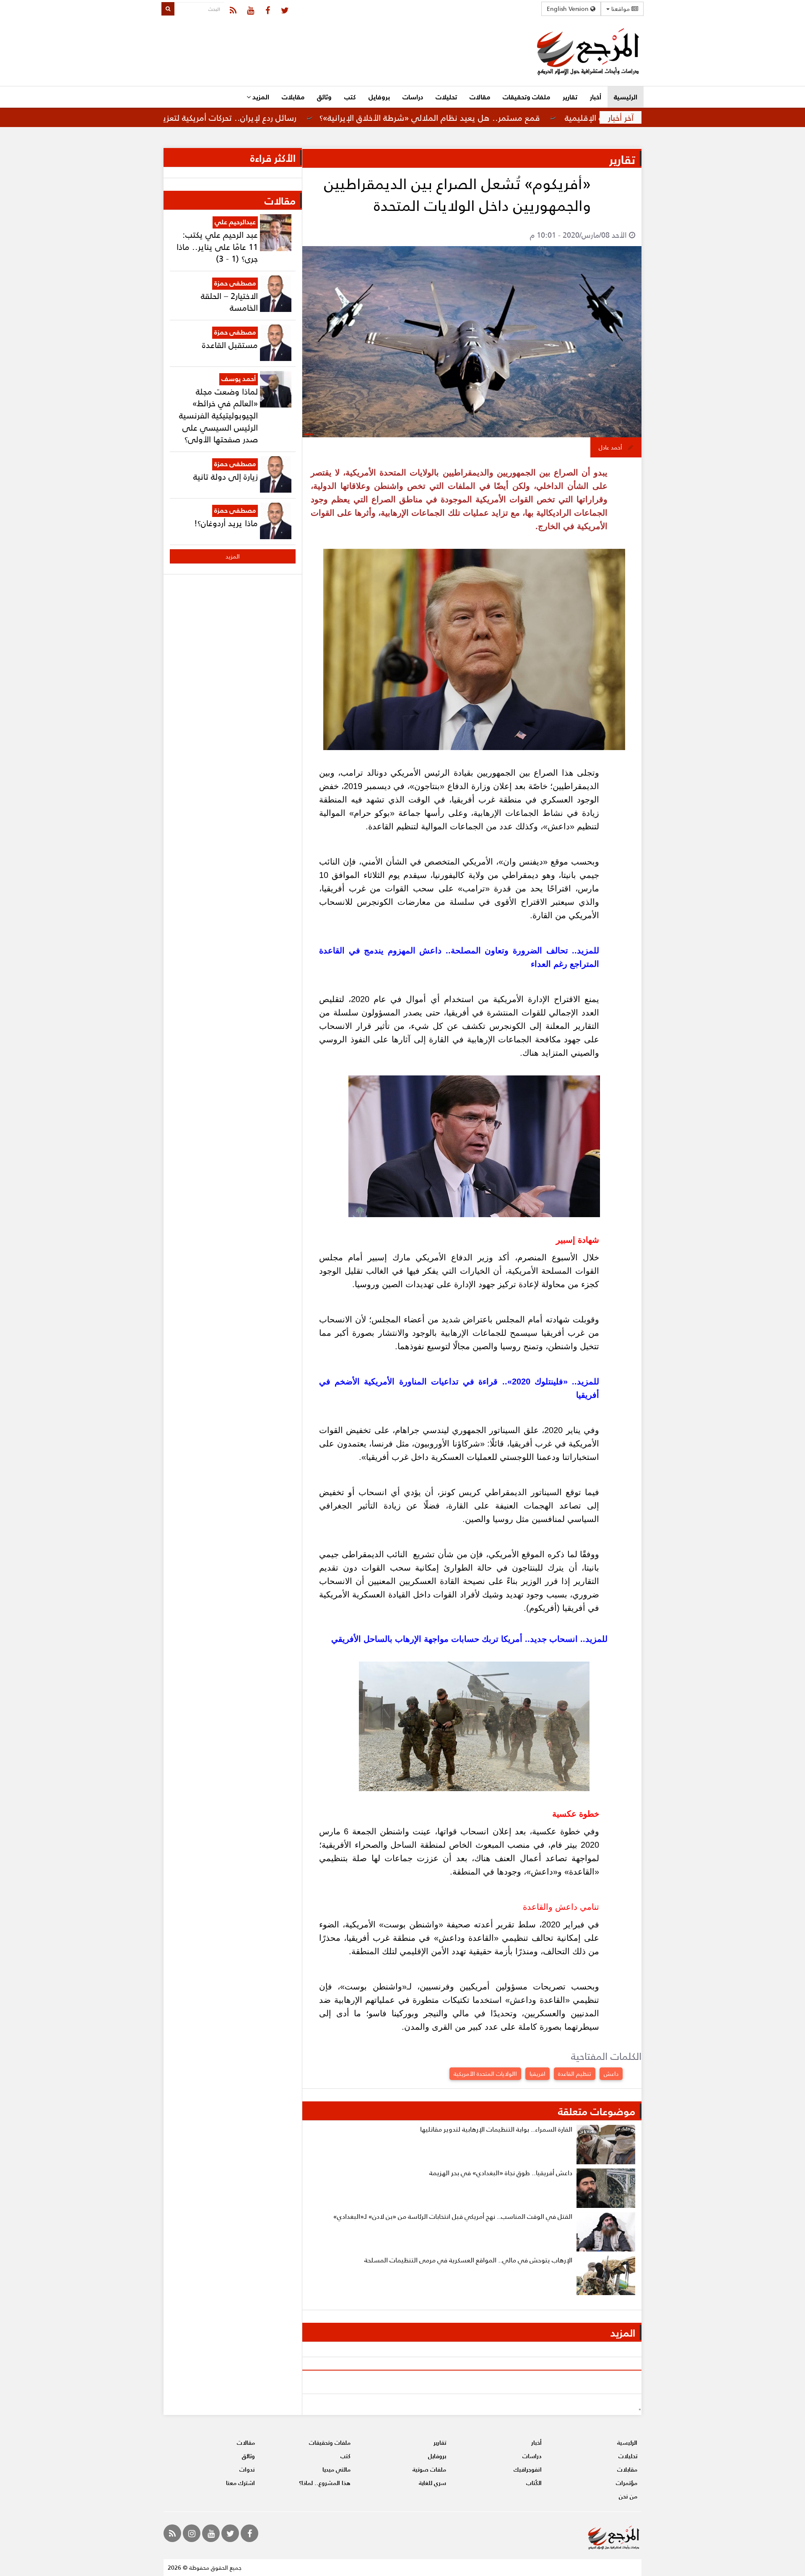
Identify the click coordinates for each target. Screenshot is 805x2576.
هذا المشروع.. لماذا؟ (325, 2483)
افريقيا (538, 2074)
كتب (350, 97)
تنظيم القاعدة (575, 2074)
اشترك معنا (240, 2483)
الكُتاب (534, 2483)
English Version (569, 9)
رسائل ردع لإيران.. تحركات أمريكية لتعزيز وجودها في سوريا (271, 117)
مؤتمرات (627, 2483)
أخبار (596, 97)
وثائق (324, 97)
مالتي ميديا (336, 2469)
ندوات (247, 2469)
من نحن (628, 2496)
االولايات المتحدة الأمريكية (485, 2074)
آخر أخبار (621, 117)
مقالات (480, 97)
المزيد (260, 97)
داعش (611, 2074)
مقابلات (293, 97)
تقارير (570, 97)
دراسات (413, 97)
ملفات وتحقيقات (526, 97)
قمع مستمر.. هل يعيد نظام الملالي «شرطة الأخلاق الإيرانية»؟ (506, 117)
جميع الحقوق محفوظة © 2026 (205, 2567)
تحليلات (446, 97)
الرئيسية (626, 97)
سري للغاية (432, 2483)
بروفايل (379, 97)
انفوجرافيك (528, 2469)
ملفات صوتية (429, 2469)
